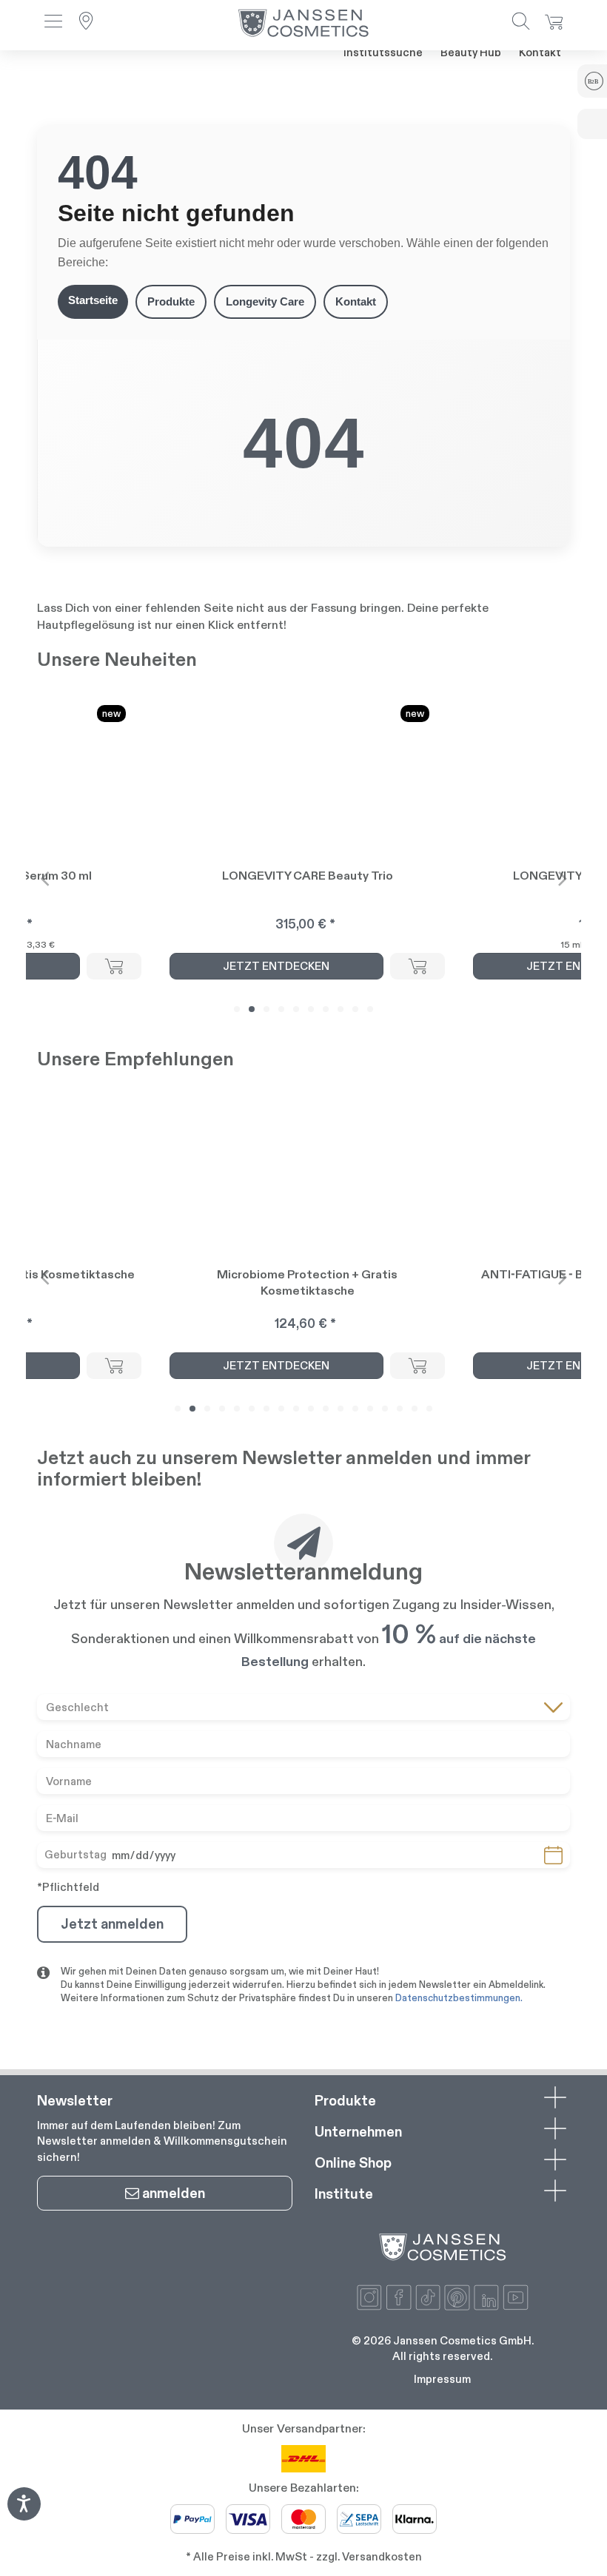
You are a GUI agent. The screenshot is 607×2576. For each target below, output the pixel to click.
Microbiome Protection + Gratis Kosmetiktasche (307, 1282)
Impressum (442, 2379)
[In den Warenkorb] (114, 966)
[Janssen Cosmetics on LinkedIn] (487, 2297)
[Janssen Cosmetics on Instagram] (370, 2297)
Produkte (171, 301)
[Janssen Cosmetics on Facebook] (399, 2297)
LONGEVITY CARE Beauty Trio (308, 876)
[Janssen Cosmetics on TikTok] (428, 2297)
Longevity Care (265, 301)
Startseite (93, 300)
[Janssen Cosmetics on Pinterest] (457, 2297)
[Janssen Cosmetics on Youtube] (516, 2297)
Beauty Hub (471, 52)
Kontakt (540, 52)
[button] (53, 23)
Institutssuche (383, 52)
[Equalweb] (24, 2516)
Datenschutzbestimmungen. (459, 1998)
